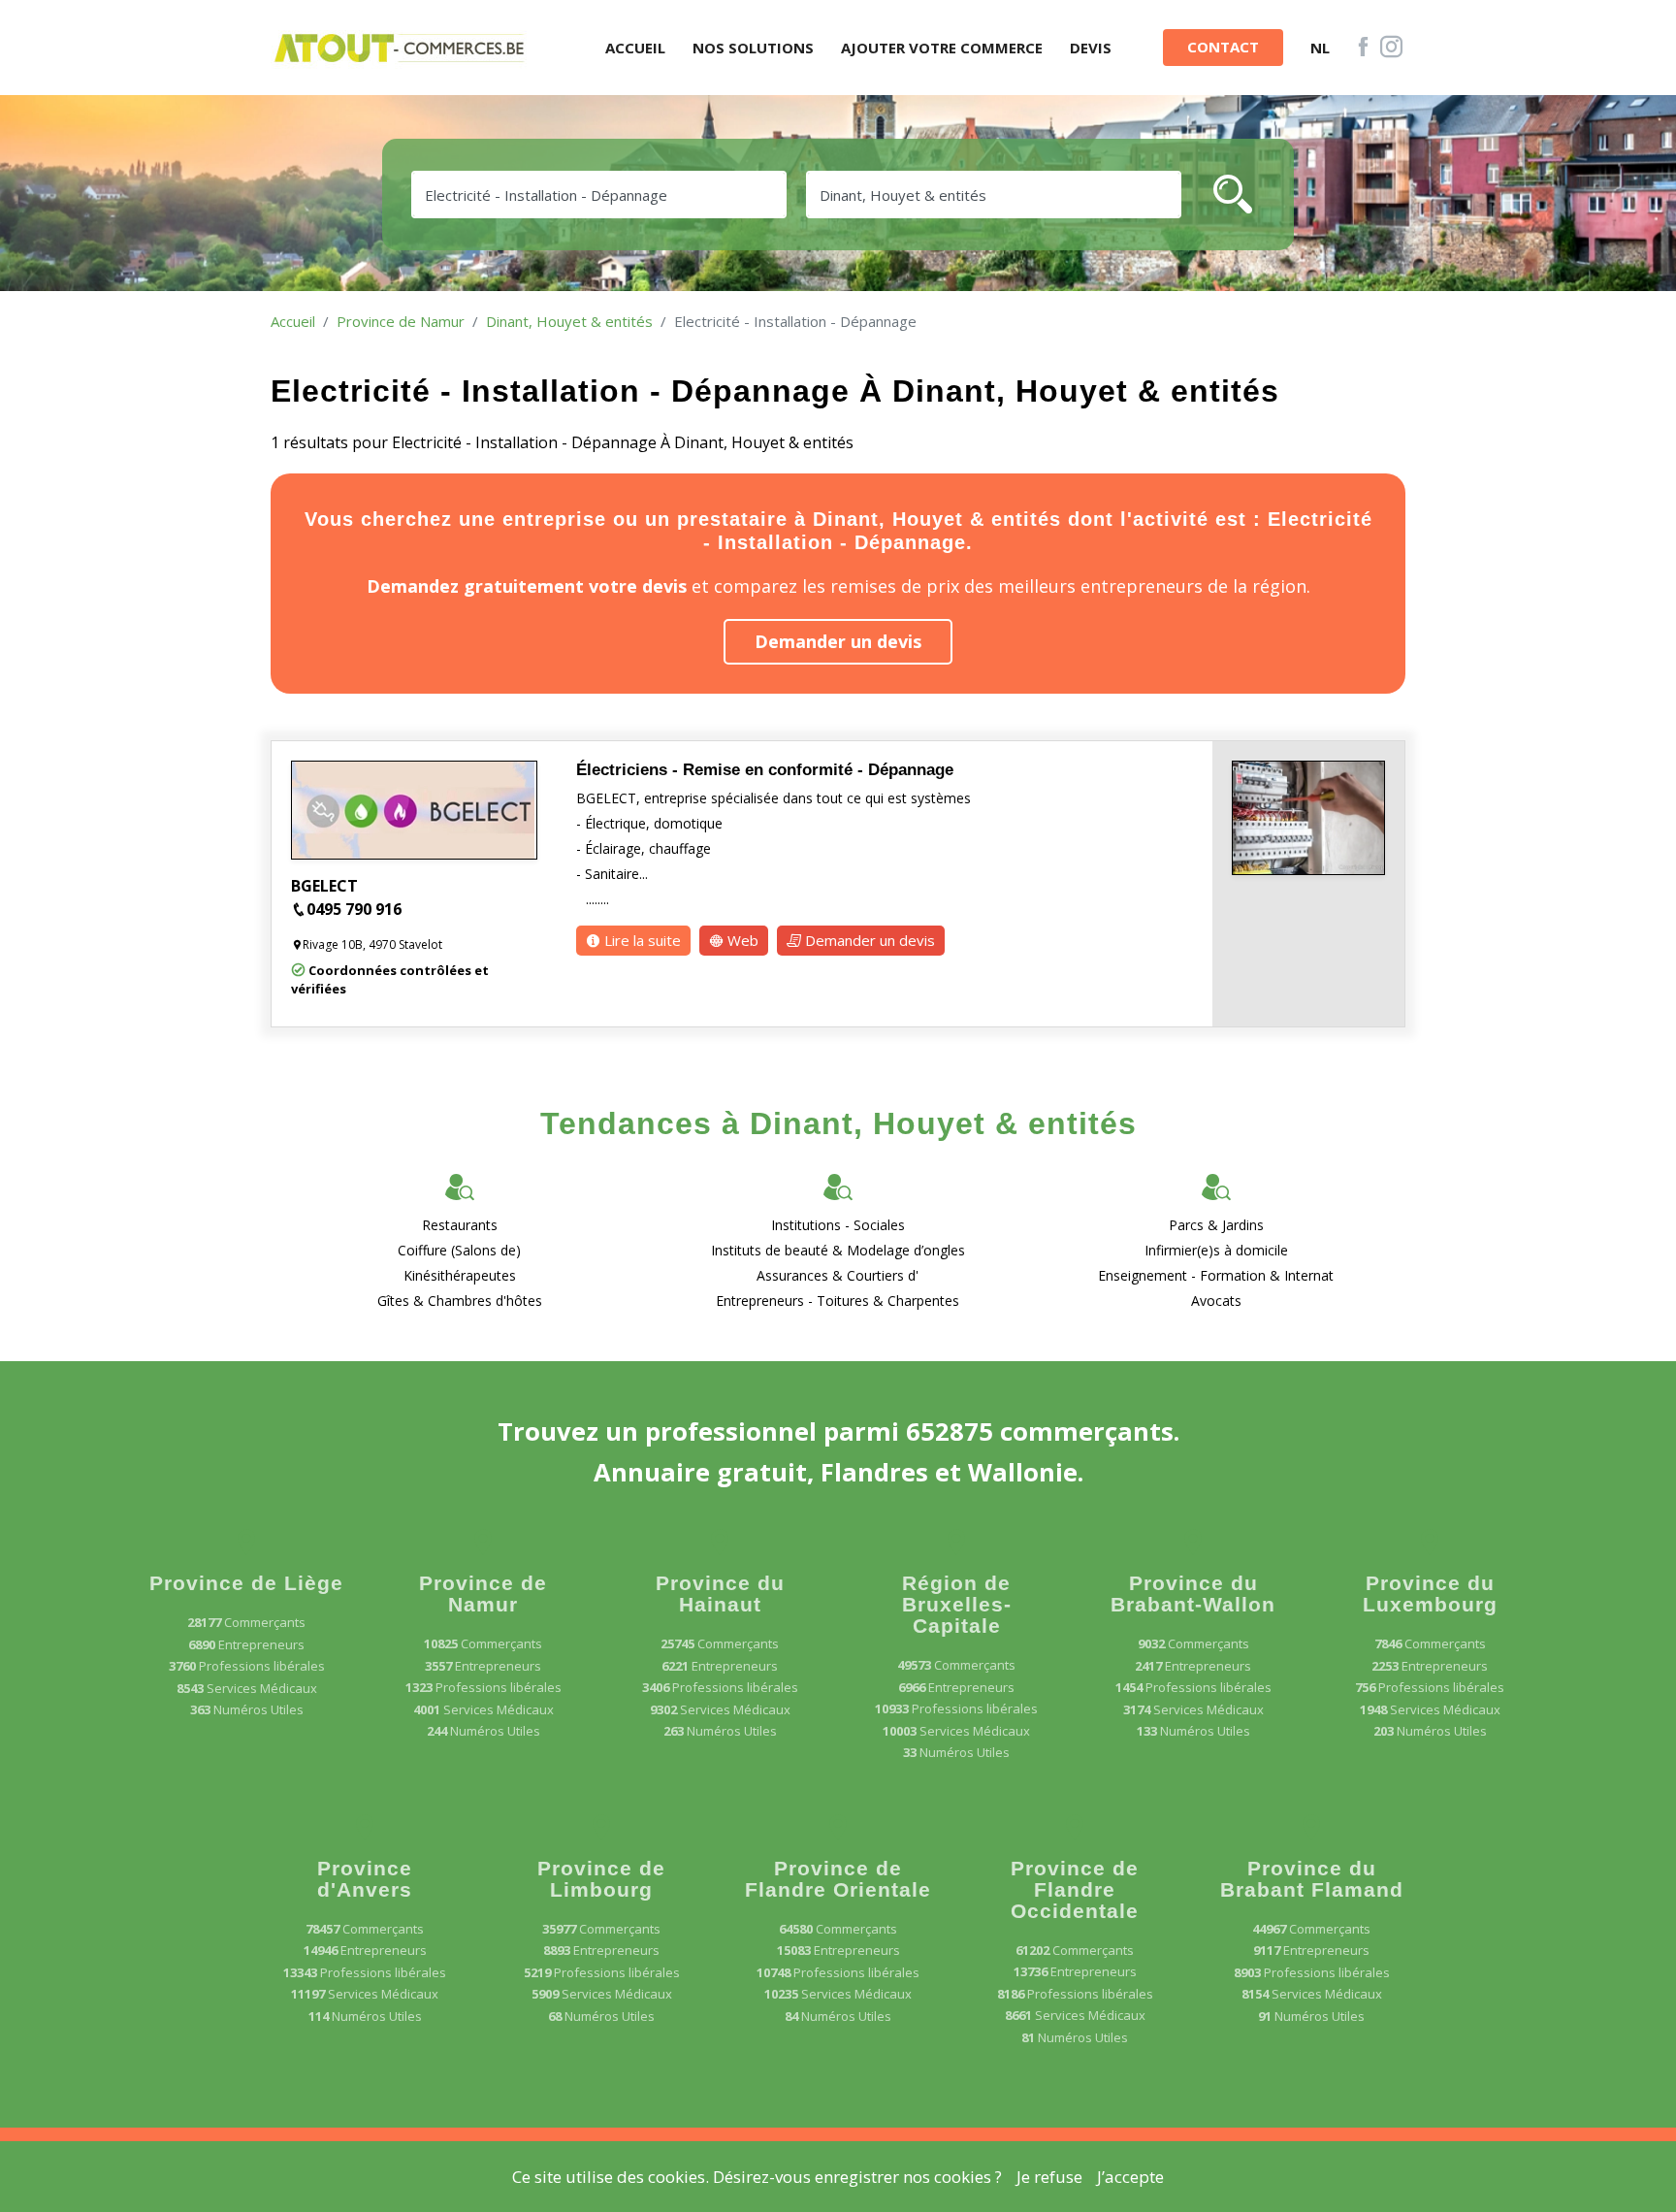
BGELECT (324, 886)
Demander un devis (838, 641)
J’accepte (1130, 2177)
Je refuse (1049, 2177)
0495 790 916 (354, 909)
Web (741, 940)
